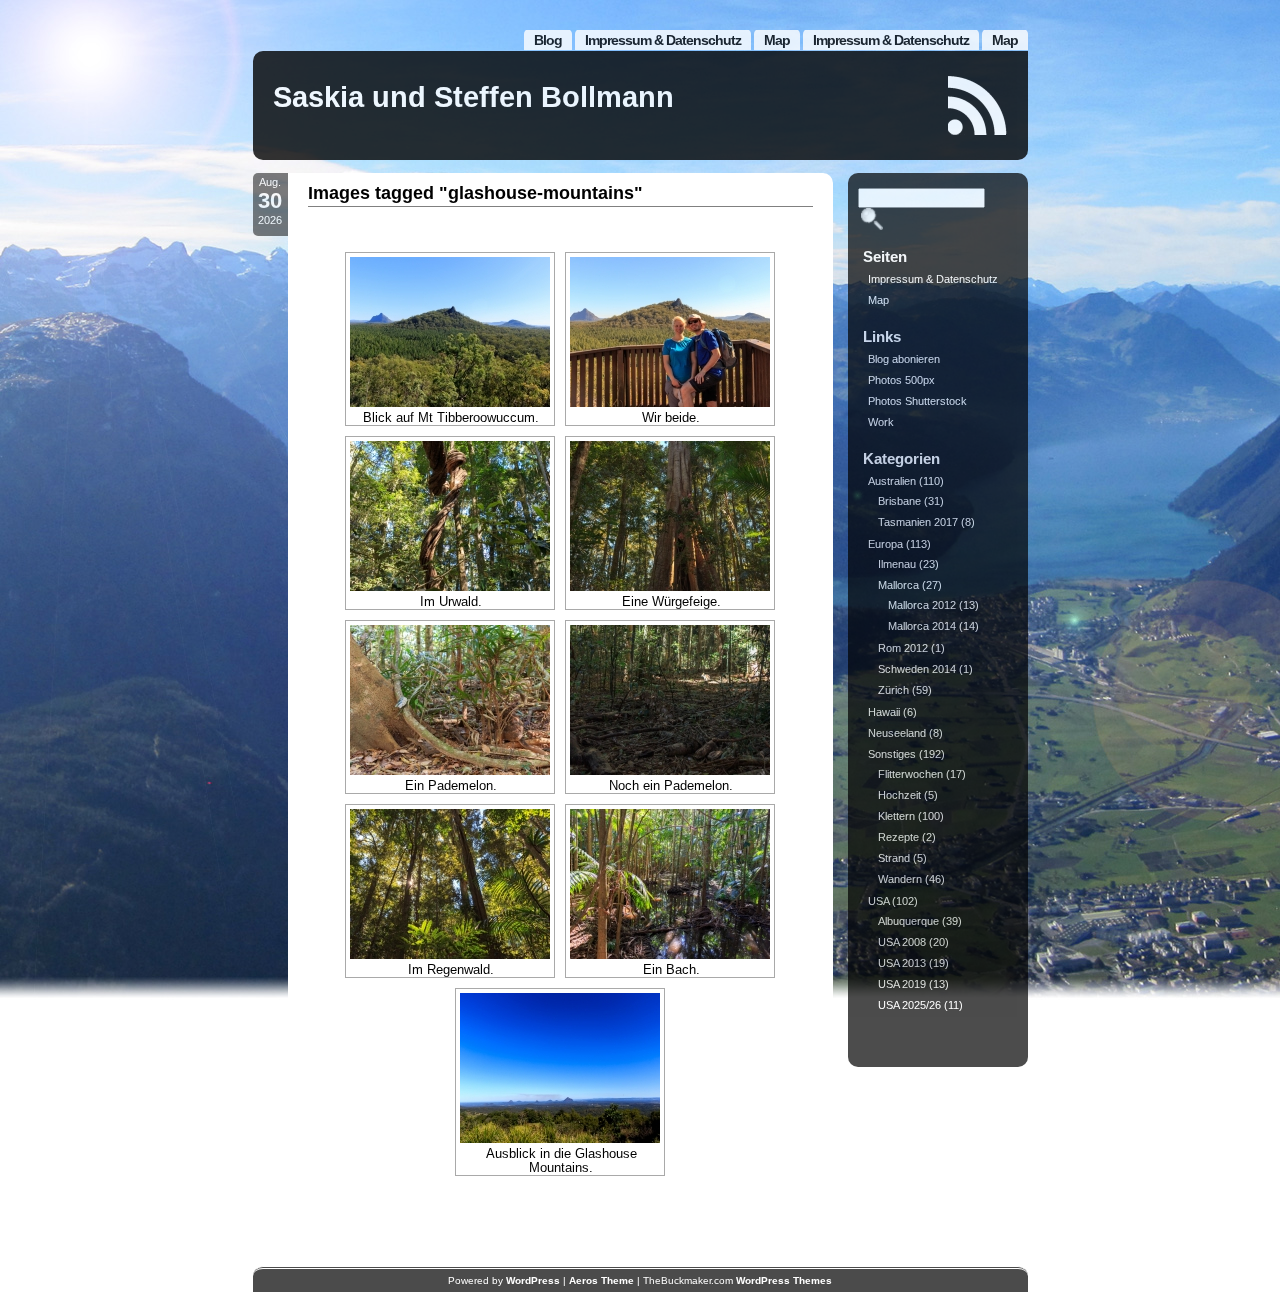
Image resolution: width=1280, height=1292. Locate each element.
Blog (548, 40)
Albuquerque (908, 921)
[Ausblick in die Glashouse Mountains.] (560, 1068)
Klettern (896, 816)
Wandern (900, 879)
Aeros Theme (601, 1280)
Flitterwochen (910, 774)
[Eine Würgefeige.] (670, 516)
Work (881, 422)
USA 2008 (902, 942)
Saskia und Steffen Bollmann (473, 97)
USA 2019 (902, 984)
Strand (894, 858)
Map (1005, 40)
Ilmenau (897, 564)
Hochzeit (899, 795)
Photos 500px (901, 380)
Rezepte (898, 837)
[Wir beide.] (670, 332)
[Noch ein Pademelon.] (670, 700)
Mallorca (898, 585)
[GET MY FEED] (978, 105)
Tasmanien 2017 (918, 522)
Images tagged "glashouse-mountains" (475, 193)
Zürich (893, 690)
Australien (892, 481)
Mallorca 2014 (922, 626)
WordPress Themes (784, 1280)
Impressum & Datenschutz (891, 40)
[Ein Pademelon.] (450, 700)
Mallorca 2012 (922, 605)
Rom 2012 (903, 648)
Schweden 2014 (917, 669)
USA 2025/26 (909, 1005)
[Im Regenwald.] (450, 884)
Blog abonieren (904, 359)
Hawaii (884, 712)
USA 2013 (902, 963)
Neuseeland (897, 733)
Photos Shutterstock (917, 401)
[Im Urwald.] (450, 516)
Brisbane (899, 501)
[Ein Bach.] (670, 884)
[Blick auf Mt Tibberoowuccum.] (450, 332)
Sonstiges (892, 754)
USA (878, 901)
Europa (885, 544)
